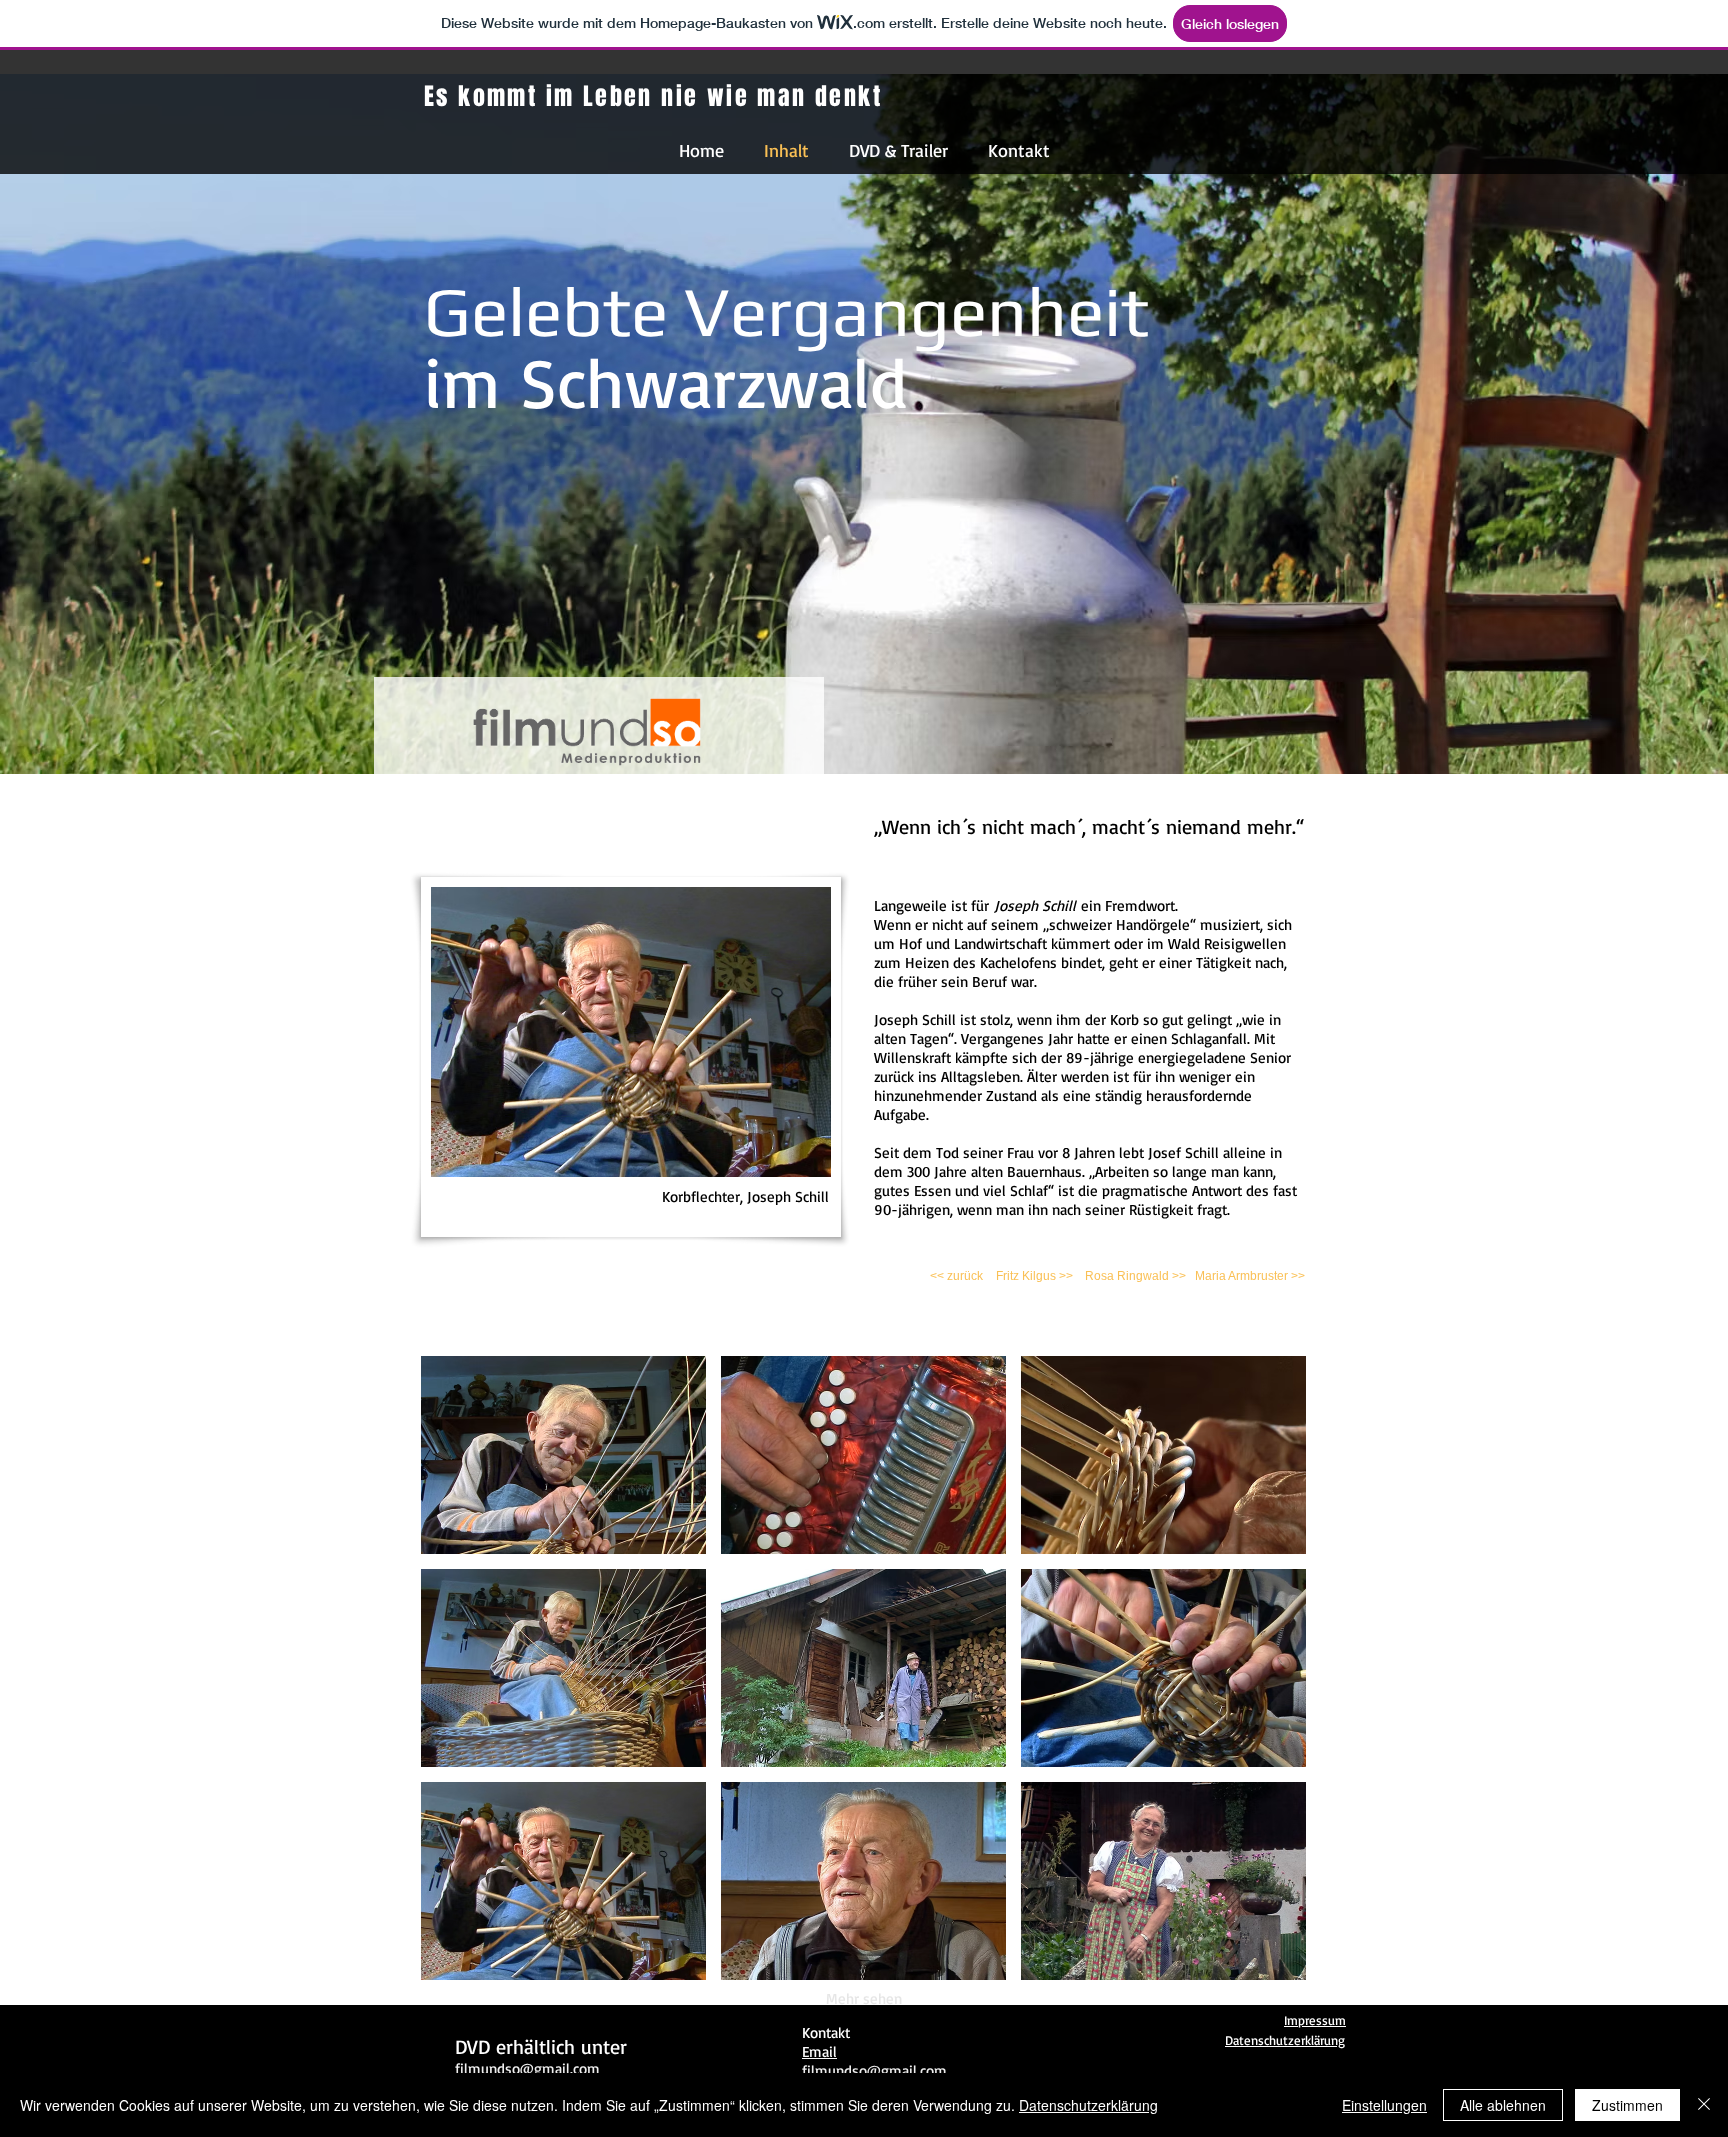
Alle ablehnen (1503, 2105)
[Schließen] (1704, 2105)
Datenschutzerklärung (1088, 2105)
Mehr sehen (864, 1998)
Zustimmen (1627, 2105)
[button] (563, 1455)
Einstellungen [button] (1384, 2105)
